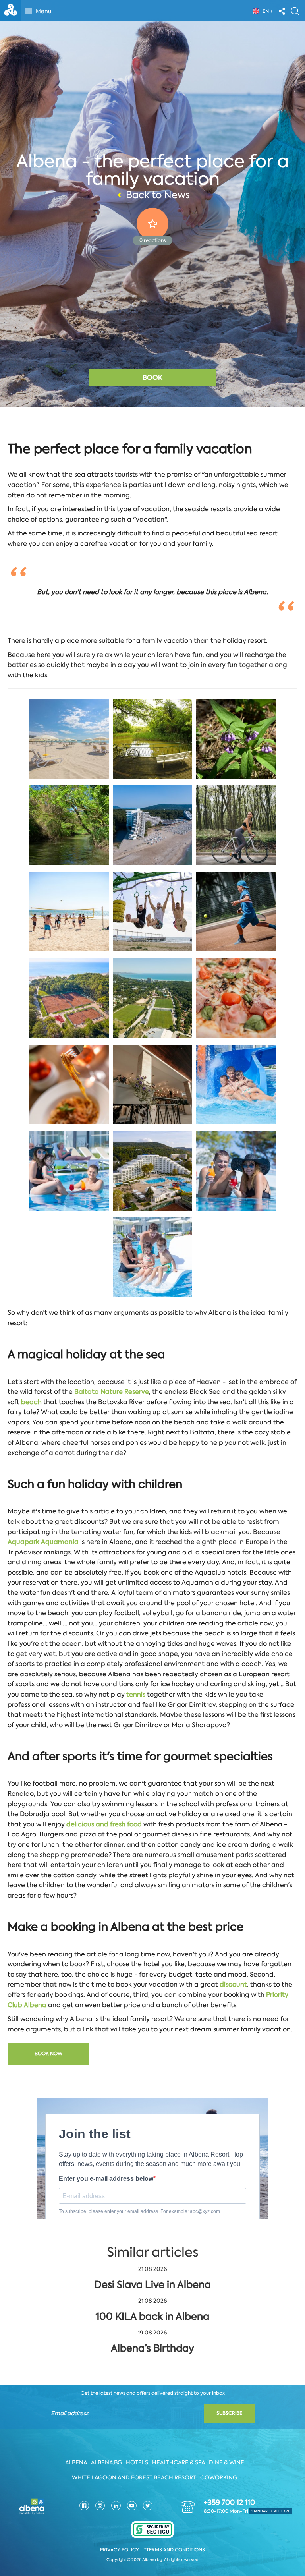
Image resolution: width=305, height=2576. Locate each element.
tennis (137, 1694)
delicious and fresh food (104, 1824)
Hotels (137, 2462)
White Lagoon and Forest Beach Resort (134, 2477)
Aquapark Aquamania (43, 1542)
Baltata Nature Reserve (112, 1392)
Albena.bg (106, 2462)
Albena (76, 2462)
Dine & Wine (227, 2462)
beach (32, 1402)
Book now (48, 2054)
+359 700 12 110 (229, 2503)
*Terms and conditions (175, 2550)
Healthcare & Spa (179, 2462)
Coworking (219, 2477)
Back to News (158, 195)
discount (233, 1984)
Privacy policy (120, 2550)
